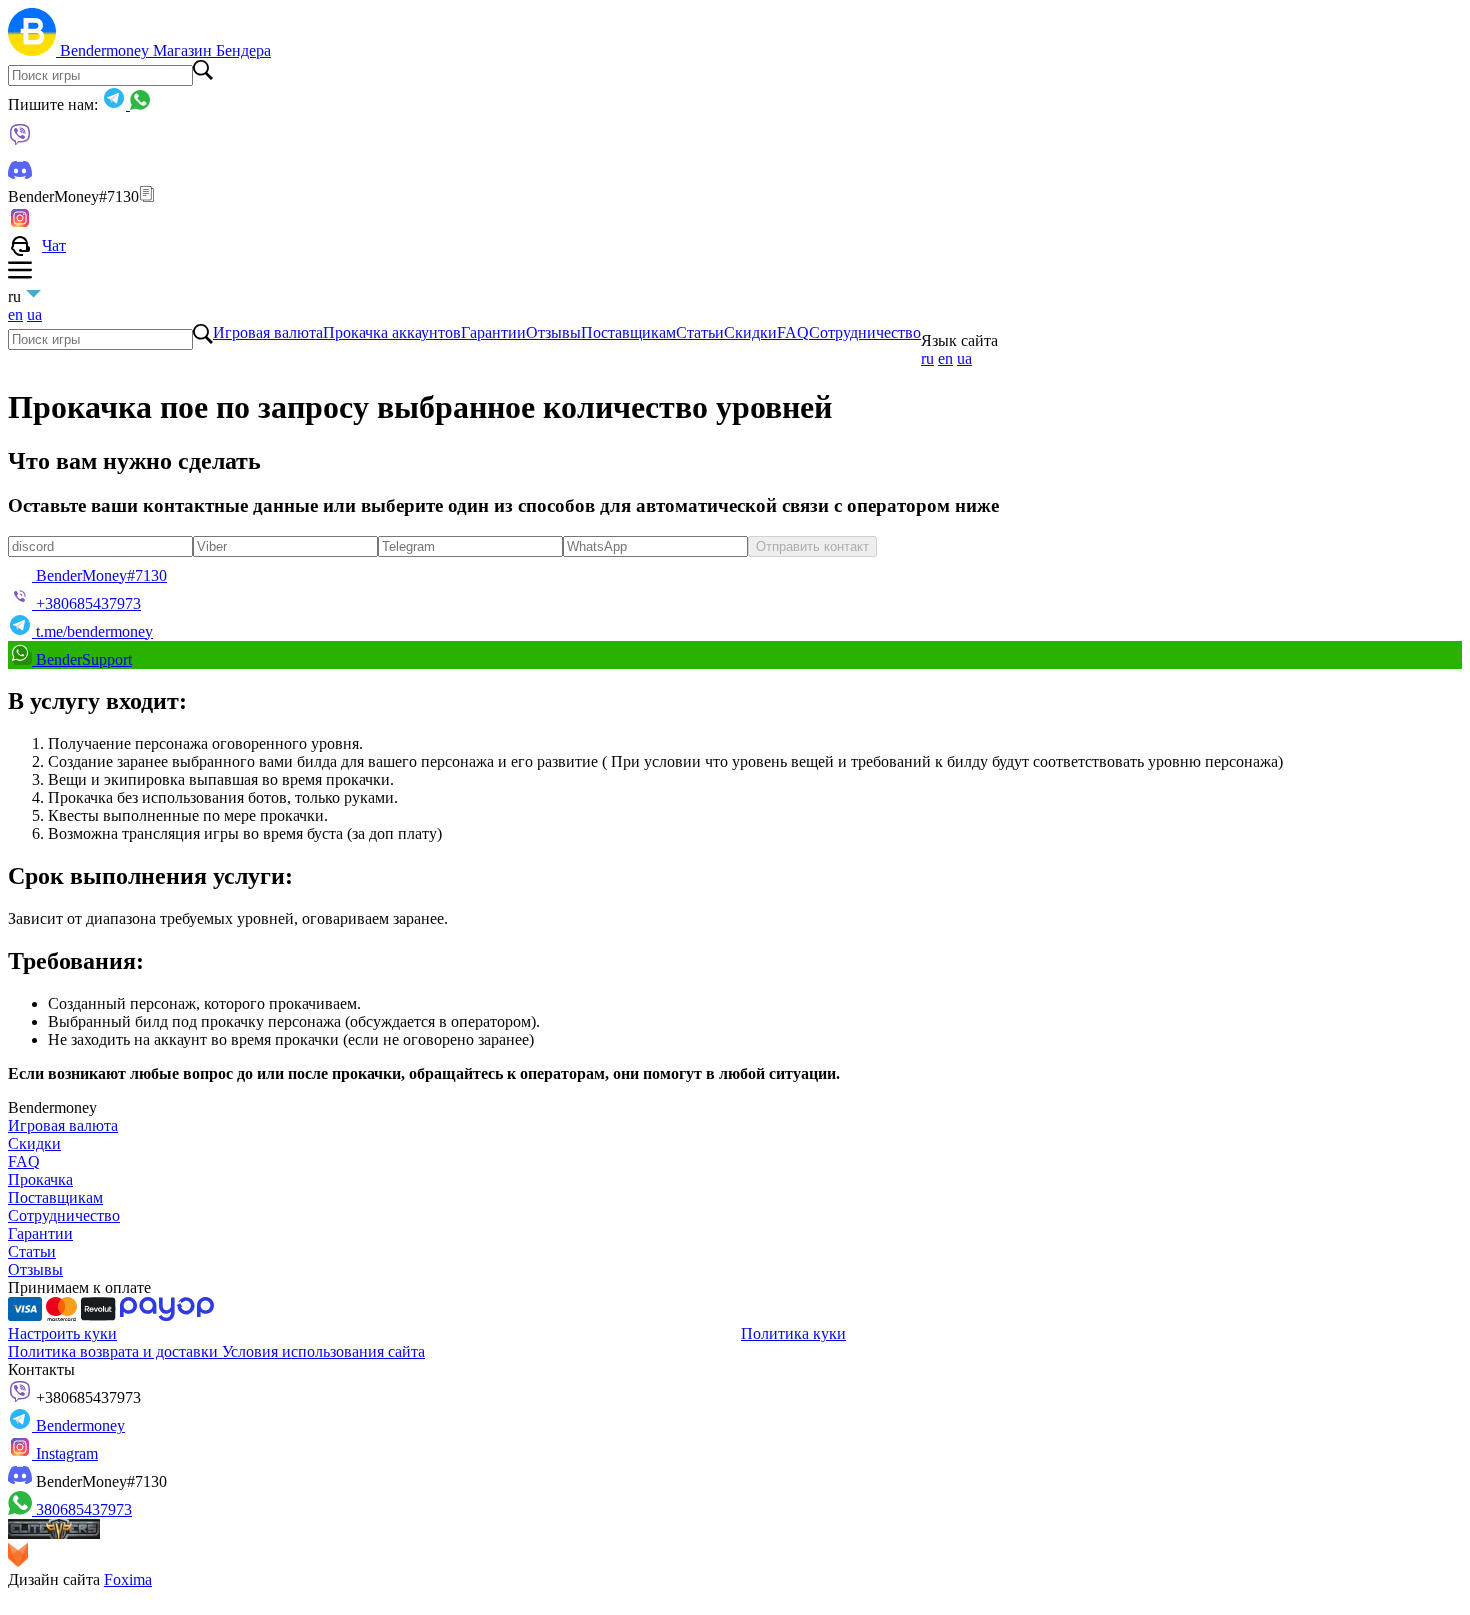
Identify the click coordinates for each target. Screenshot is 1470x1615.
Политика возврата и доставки (115, 1351)
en (15, 314)
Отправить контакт (812, 546)
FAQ (793, 332)
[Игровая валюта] (34, 50)
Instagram (65, 1453)
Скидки (750, 332)
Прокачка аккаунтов (392, 332)
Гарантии (493, 332)
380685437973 (82, 1509)
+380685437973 (86, 1397)
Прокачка (40, 1179)
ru (927, 358)
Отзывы (553, 332)
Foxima (128, 1579)
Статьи (700, 332)
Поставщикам (628, 332)
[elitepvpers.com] (54, 1533)
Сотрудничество (865, 332)
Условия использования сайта (323, 1351)
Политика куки (793, 1333)
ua (34, 314)
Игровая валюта (268, 332)
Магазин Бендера (212, 50)
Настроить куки (62, 1333)
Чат (54, 245)
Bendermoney (106, 50)
